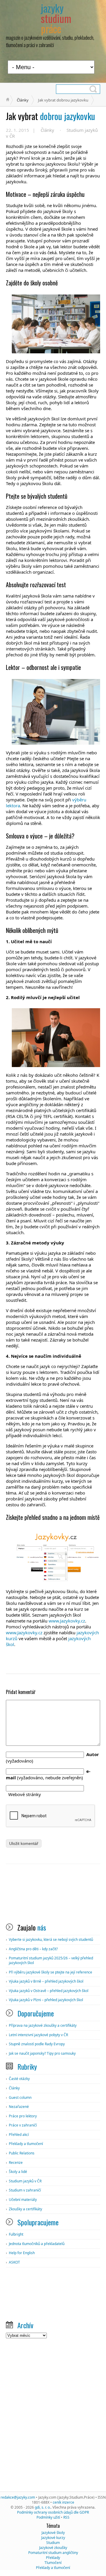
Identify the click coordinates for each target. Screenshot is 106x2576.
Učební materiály (23, 2200)
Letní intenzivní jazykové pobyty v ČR (38, 2035)
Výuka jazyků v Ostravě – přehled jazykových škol (49, 1991)
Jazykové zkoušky (53, 2548)
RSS (66, 2517)
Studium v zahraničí (25, 2190)
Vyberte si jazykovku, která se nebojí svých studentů (51, 1940)
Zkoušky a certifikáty (25, 2209)
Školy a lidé (18, 2172)
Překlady (53, 2558)
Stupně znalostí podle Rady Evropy (37, 2044)
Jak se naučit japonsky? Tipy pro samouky (42, 2053)
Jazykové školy (53, 2533)
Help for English (22, 2253)
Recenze (16, 2163)
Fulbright (16, 2234)
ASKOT (14, 2262)
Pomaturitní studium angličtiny (53, 2553)
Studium (53, 2543)
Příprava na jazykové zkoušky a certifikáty (43, 2025)
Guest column (20, 2097)
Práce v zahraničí (23, 2125)
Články (23, 100)
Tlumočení (53, 2563)
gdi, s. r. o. (43, 2507)
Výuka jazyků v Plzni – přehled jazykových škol (46, 2000)
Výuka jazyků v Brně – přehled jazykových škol (46, 1981)
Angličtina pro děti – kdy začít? (33, 1949)
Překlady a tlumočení (26, 2144)
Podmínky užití (48, 2517)
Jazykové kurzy (53, 2538)
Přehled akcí (19, 2135)
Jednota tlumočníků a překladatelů (37, 2244)
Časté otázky (19, 2079)
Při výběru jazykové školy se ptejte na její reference (50, 1972)
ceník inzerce (63, 2502)
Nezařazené (19, 2107)
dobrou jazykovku (50, 116)
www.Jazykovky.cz (67, 1621)
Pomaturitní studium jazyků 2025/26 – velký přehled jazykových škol (51, 1960)
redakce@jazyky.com (18, 2497)
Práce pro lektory (23, 2116)
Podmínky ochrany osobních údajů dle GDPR (53, 2512)
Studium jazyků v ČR (25, 2181)
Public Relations (22, 2153)
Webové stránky (25, 1794)
